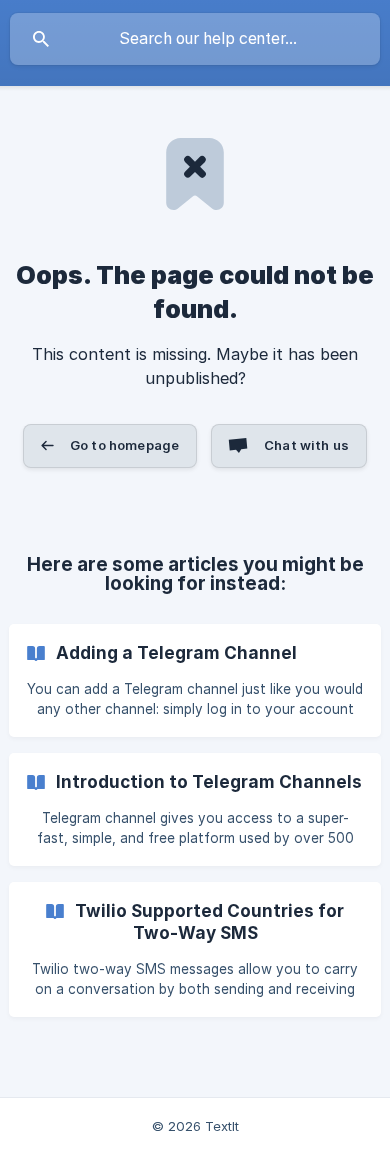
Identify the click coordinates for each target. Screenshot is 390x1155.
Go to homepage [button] (124, 445)
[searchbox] (195, 39)
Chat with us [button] (306, 445)
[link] (195, 680)
